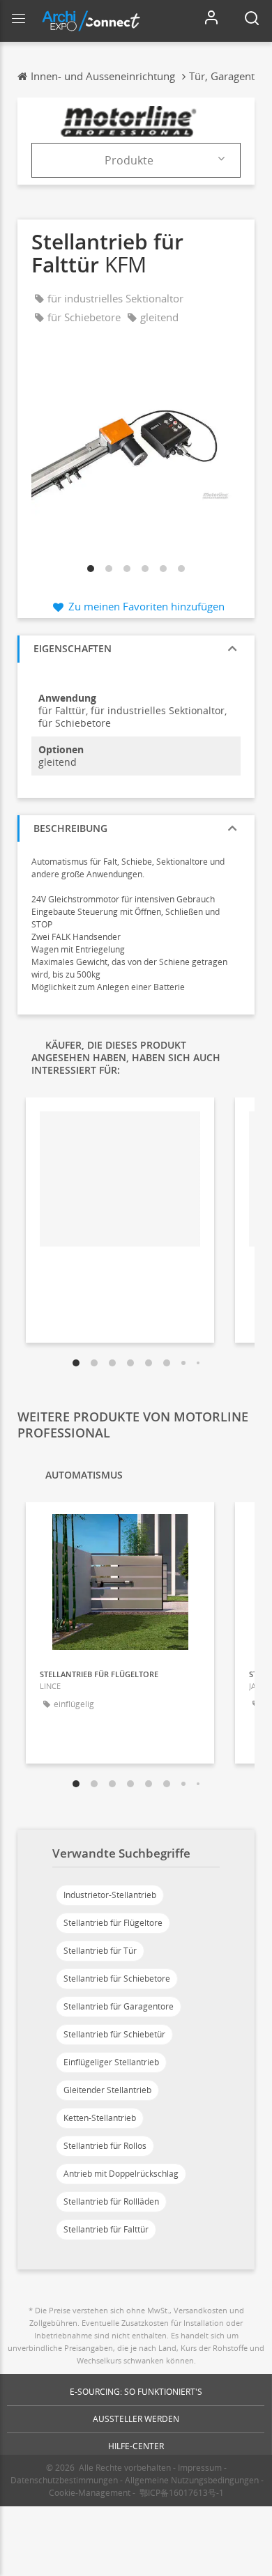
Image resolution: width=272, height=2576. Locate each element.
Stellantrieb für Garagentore (119, 2006)
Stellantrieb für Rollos (105, 2146)
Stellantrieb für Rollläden (111, 2201)
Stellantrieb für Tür (100, 1951)
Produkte (129, 160)
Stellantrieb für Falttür (106, 2229)
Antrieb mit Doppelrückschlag (121, 2174)
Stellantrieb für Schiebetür (114, 2034)
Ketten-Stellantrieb (100, 2118)
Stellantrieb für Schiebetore (117, 1979)
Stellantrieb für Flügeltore (113, 1923)
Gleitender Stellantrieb (107, 2090)
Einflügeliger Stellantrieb (111, 2062)
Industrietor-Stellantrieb (110, 1895)
